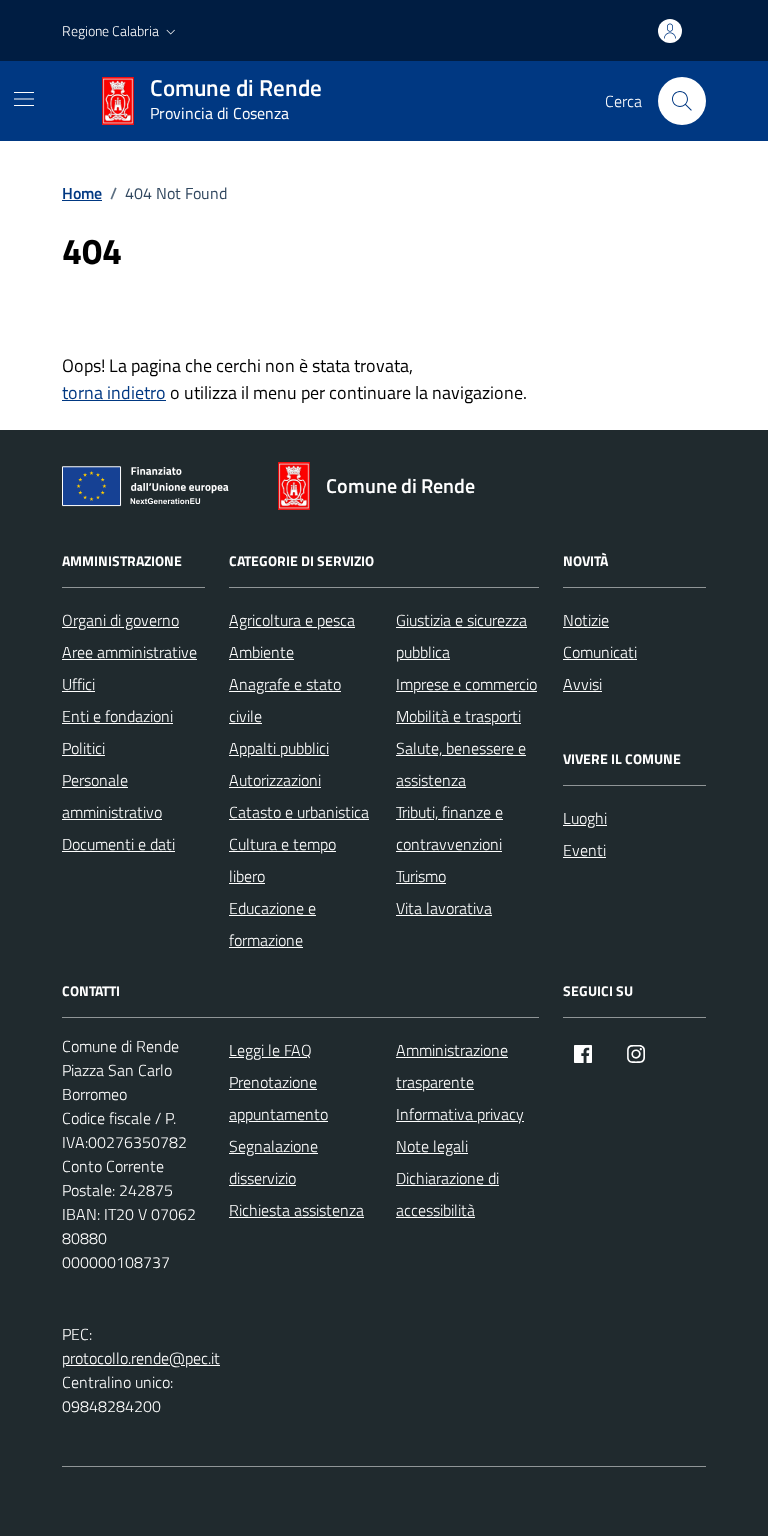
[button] (121, 31)
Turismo (421, 876)
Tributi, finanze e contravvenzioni (449, 828)
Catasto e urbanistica (299, 812)
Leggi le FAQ (270, 1050)
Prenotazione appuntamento (278, 1098)
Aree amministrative (129, 652)
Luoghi (585, 818)
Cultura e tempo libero (282, 860)
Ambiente (261, 652)
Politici (83, 748)
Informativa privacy (460, 1114)
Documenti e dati (118, 844)
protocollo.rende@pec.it (141, 1358)
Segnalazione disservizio (273, 1162)
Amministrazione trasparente (452, 1066)
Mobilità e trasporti (458, 716)
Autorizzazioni (275, 780)
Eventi (584, 850)
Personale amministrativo (112, 796)
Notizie (586, 620)
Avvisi (582, 684)
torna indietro (114, 392)
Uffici (78, 684)
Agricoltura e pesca (292, 620)
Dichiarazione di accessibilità (447, 1194)
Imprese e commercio (466, 684)
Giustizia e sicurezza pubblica (461, 636)
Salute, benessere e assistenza (461, 764)
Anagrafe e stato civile (285, 700)
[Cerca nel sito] (682, 101)
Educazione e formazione (272, 924)
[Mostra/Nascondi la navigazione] (24, 99)
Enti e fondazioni (117, 716)
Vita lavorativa (444, 908)
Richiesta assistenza (296, 1210)
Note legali (432, 1146)
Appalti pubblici (279, 748)
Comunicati (600, 652)
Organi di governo (120, 620)
